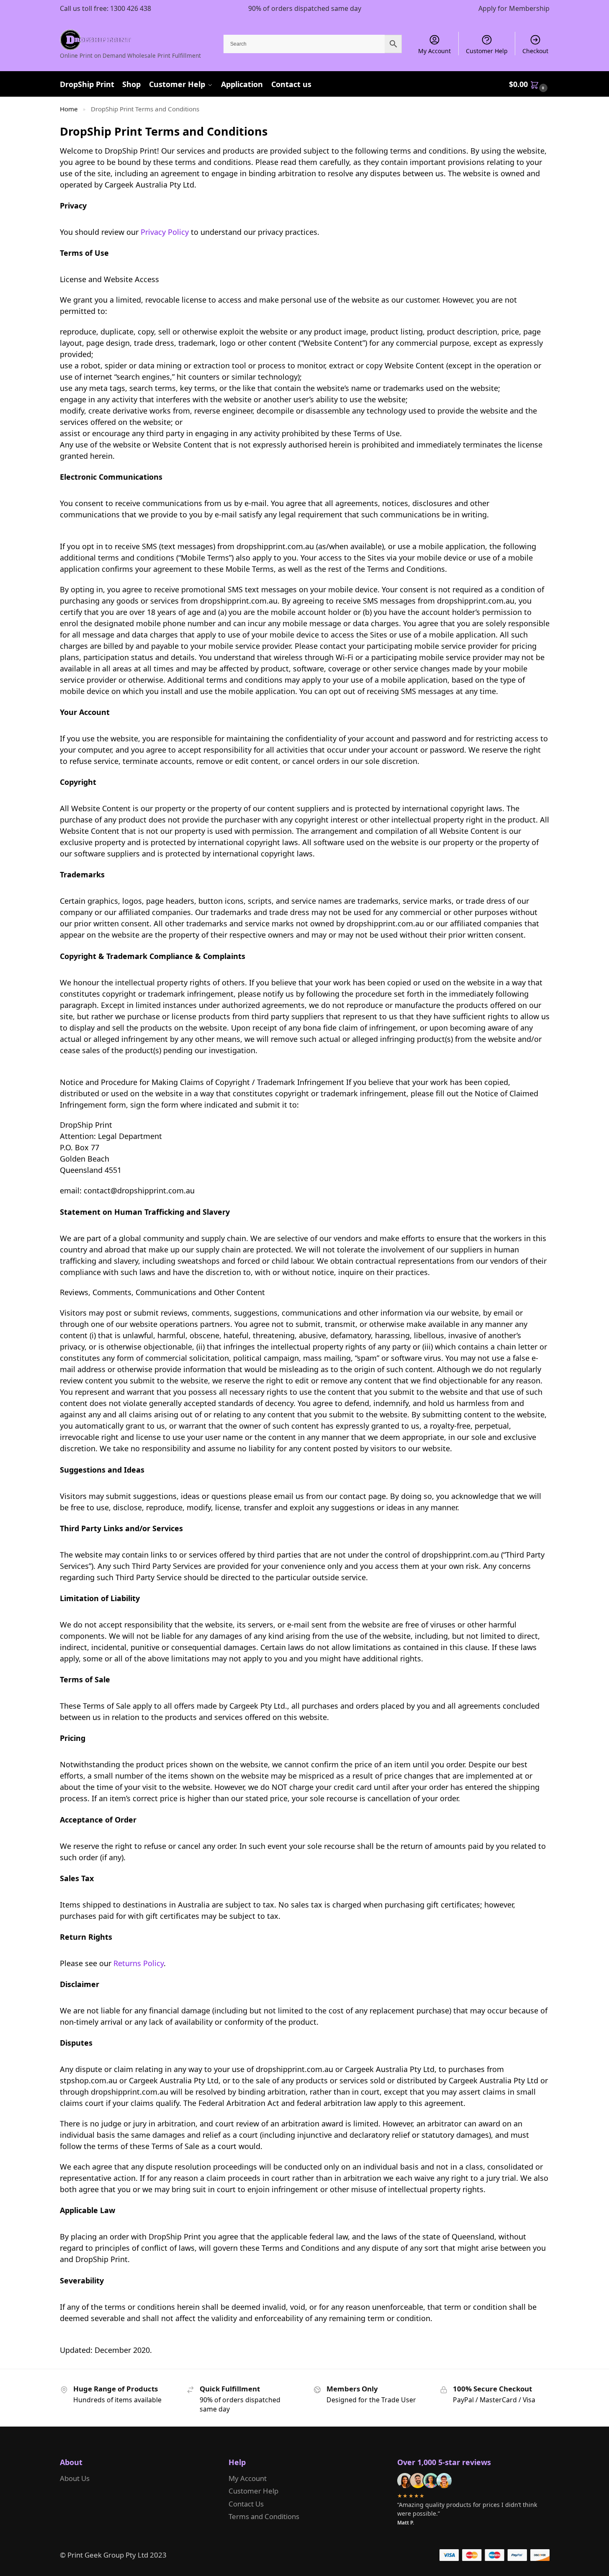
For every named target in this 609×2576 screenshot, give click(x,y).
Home (69, 109)
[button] (529, 84)
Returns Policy (139, 1963)
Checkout (535, 51)
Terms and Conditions (264, 2516)
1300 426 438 (131, 8)
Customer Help (487, 51)
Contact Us (246, 2504)
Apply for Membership (514, 8)
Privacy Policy (165, 232)
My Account (434, 51)
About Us (75, 2478)
